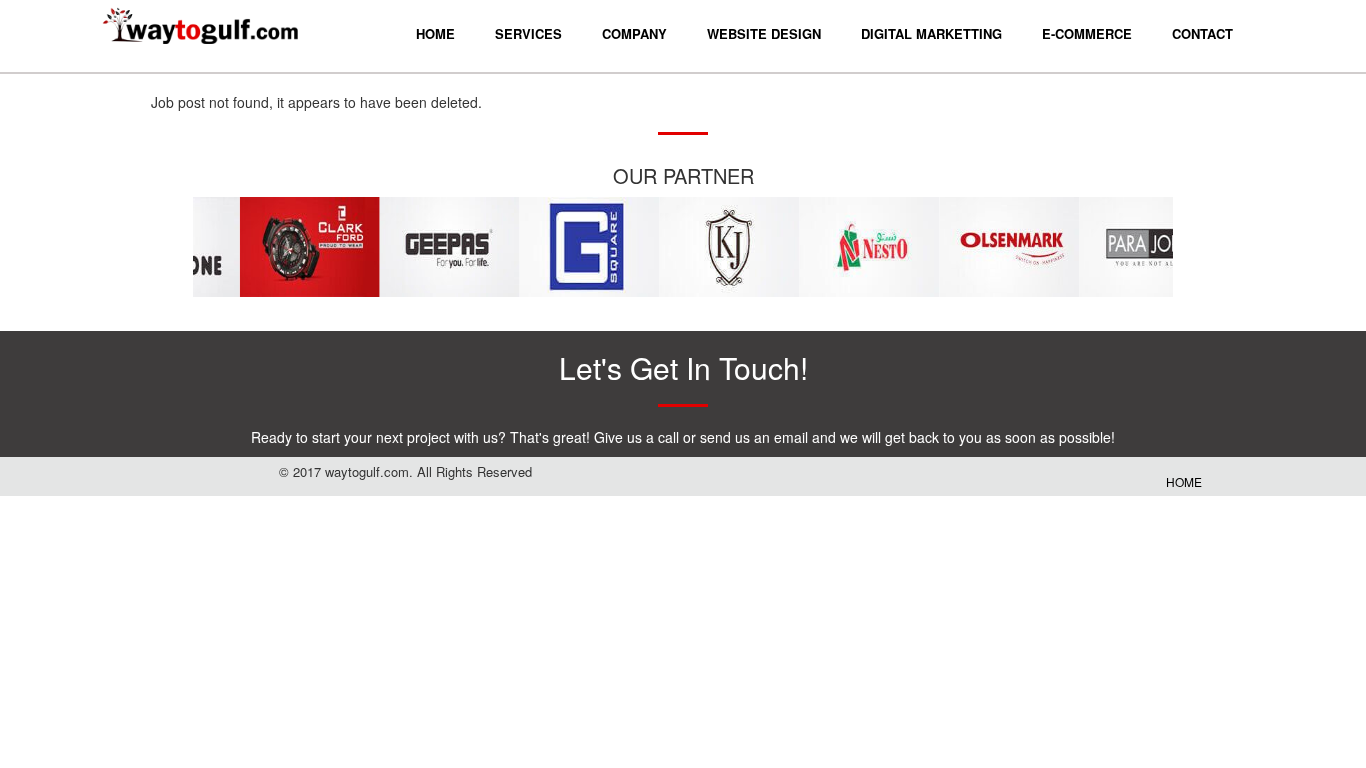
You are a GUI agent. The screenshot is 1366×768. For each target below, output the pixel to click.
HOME (1184, 481)
